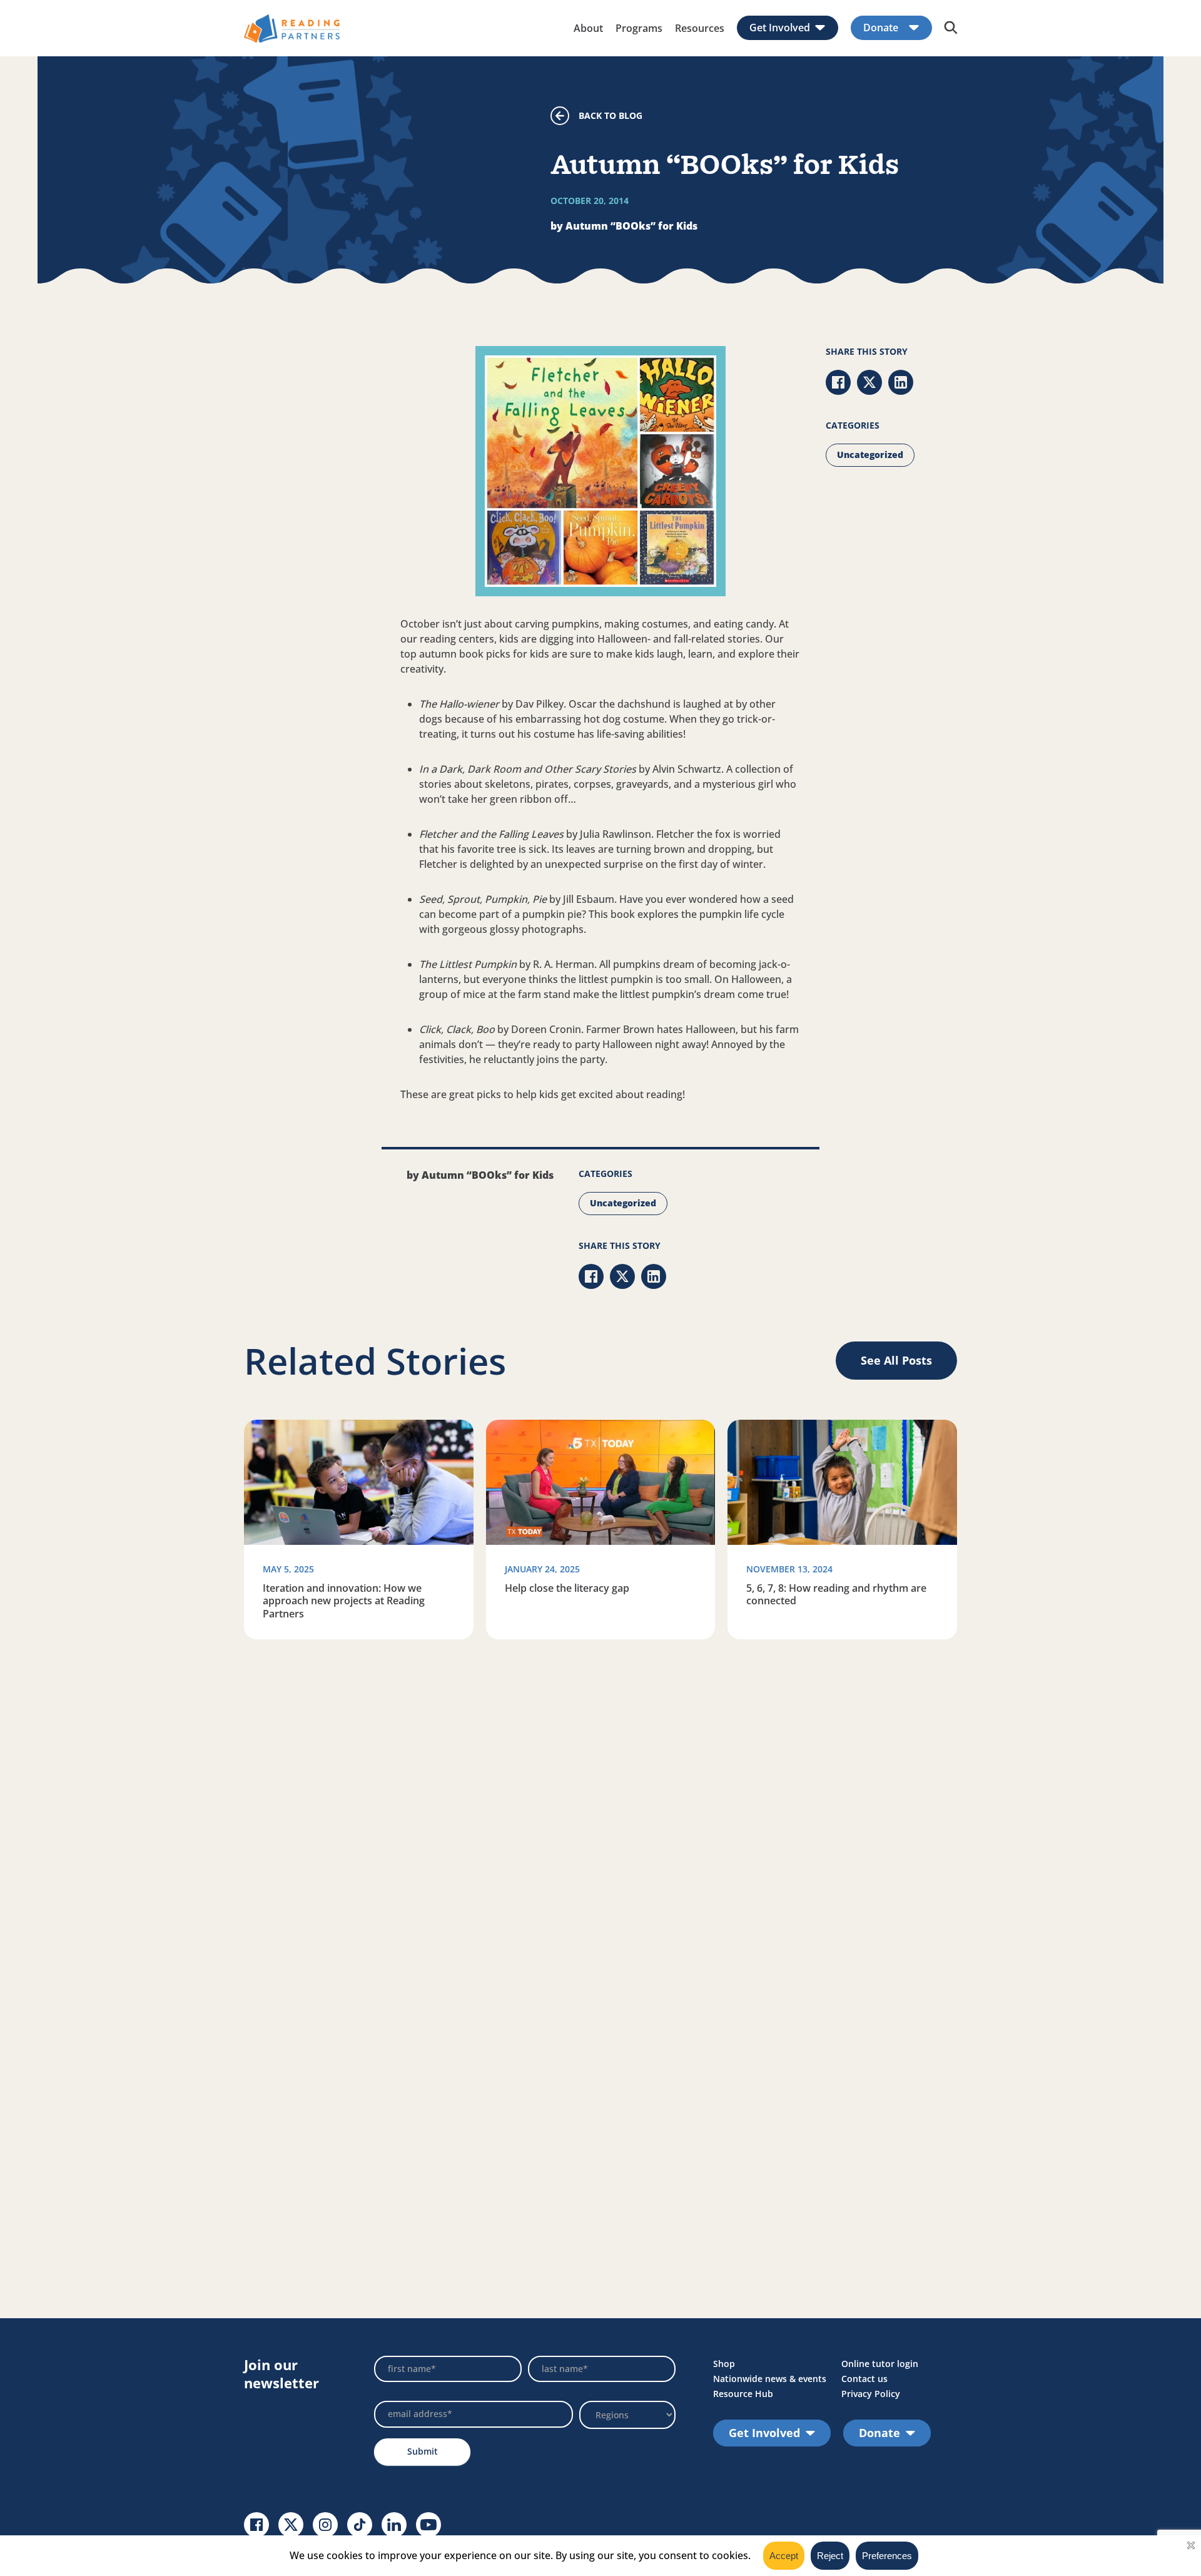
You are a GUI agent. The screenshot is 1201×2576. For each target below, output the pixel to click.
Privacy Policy (871, 2394)
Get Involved (780, 28)
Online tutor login (880, 2364)
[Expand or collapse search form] (951, 28)
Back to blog (611, 115)
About (588, 28)
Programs (639, 28)
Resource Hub (743, 2394)
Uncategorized (870, 455)
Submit (423, 2451)
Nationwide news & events (770, 2379)
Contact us (864, 2379)
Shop (724, 2364)
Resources (700, 28)
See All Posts (896, 1360)
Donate (881, 28)
